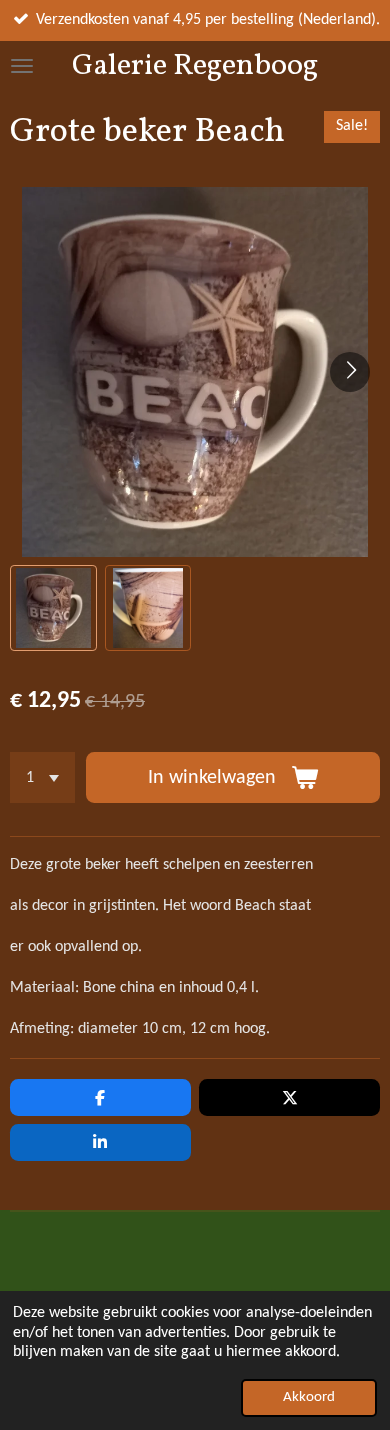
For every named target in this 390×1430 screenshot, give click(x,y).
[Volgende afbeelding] (350, 372)
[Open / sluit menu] (22, 66)
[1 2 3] (42, 777)
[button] (53, 608)
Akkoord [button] (309, 1397)
